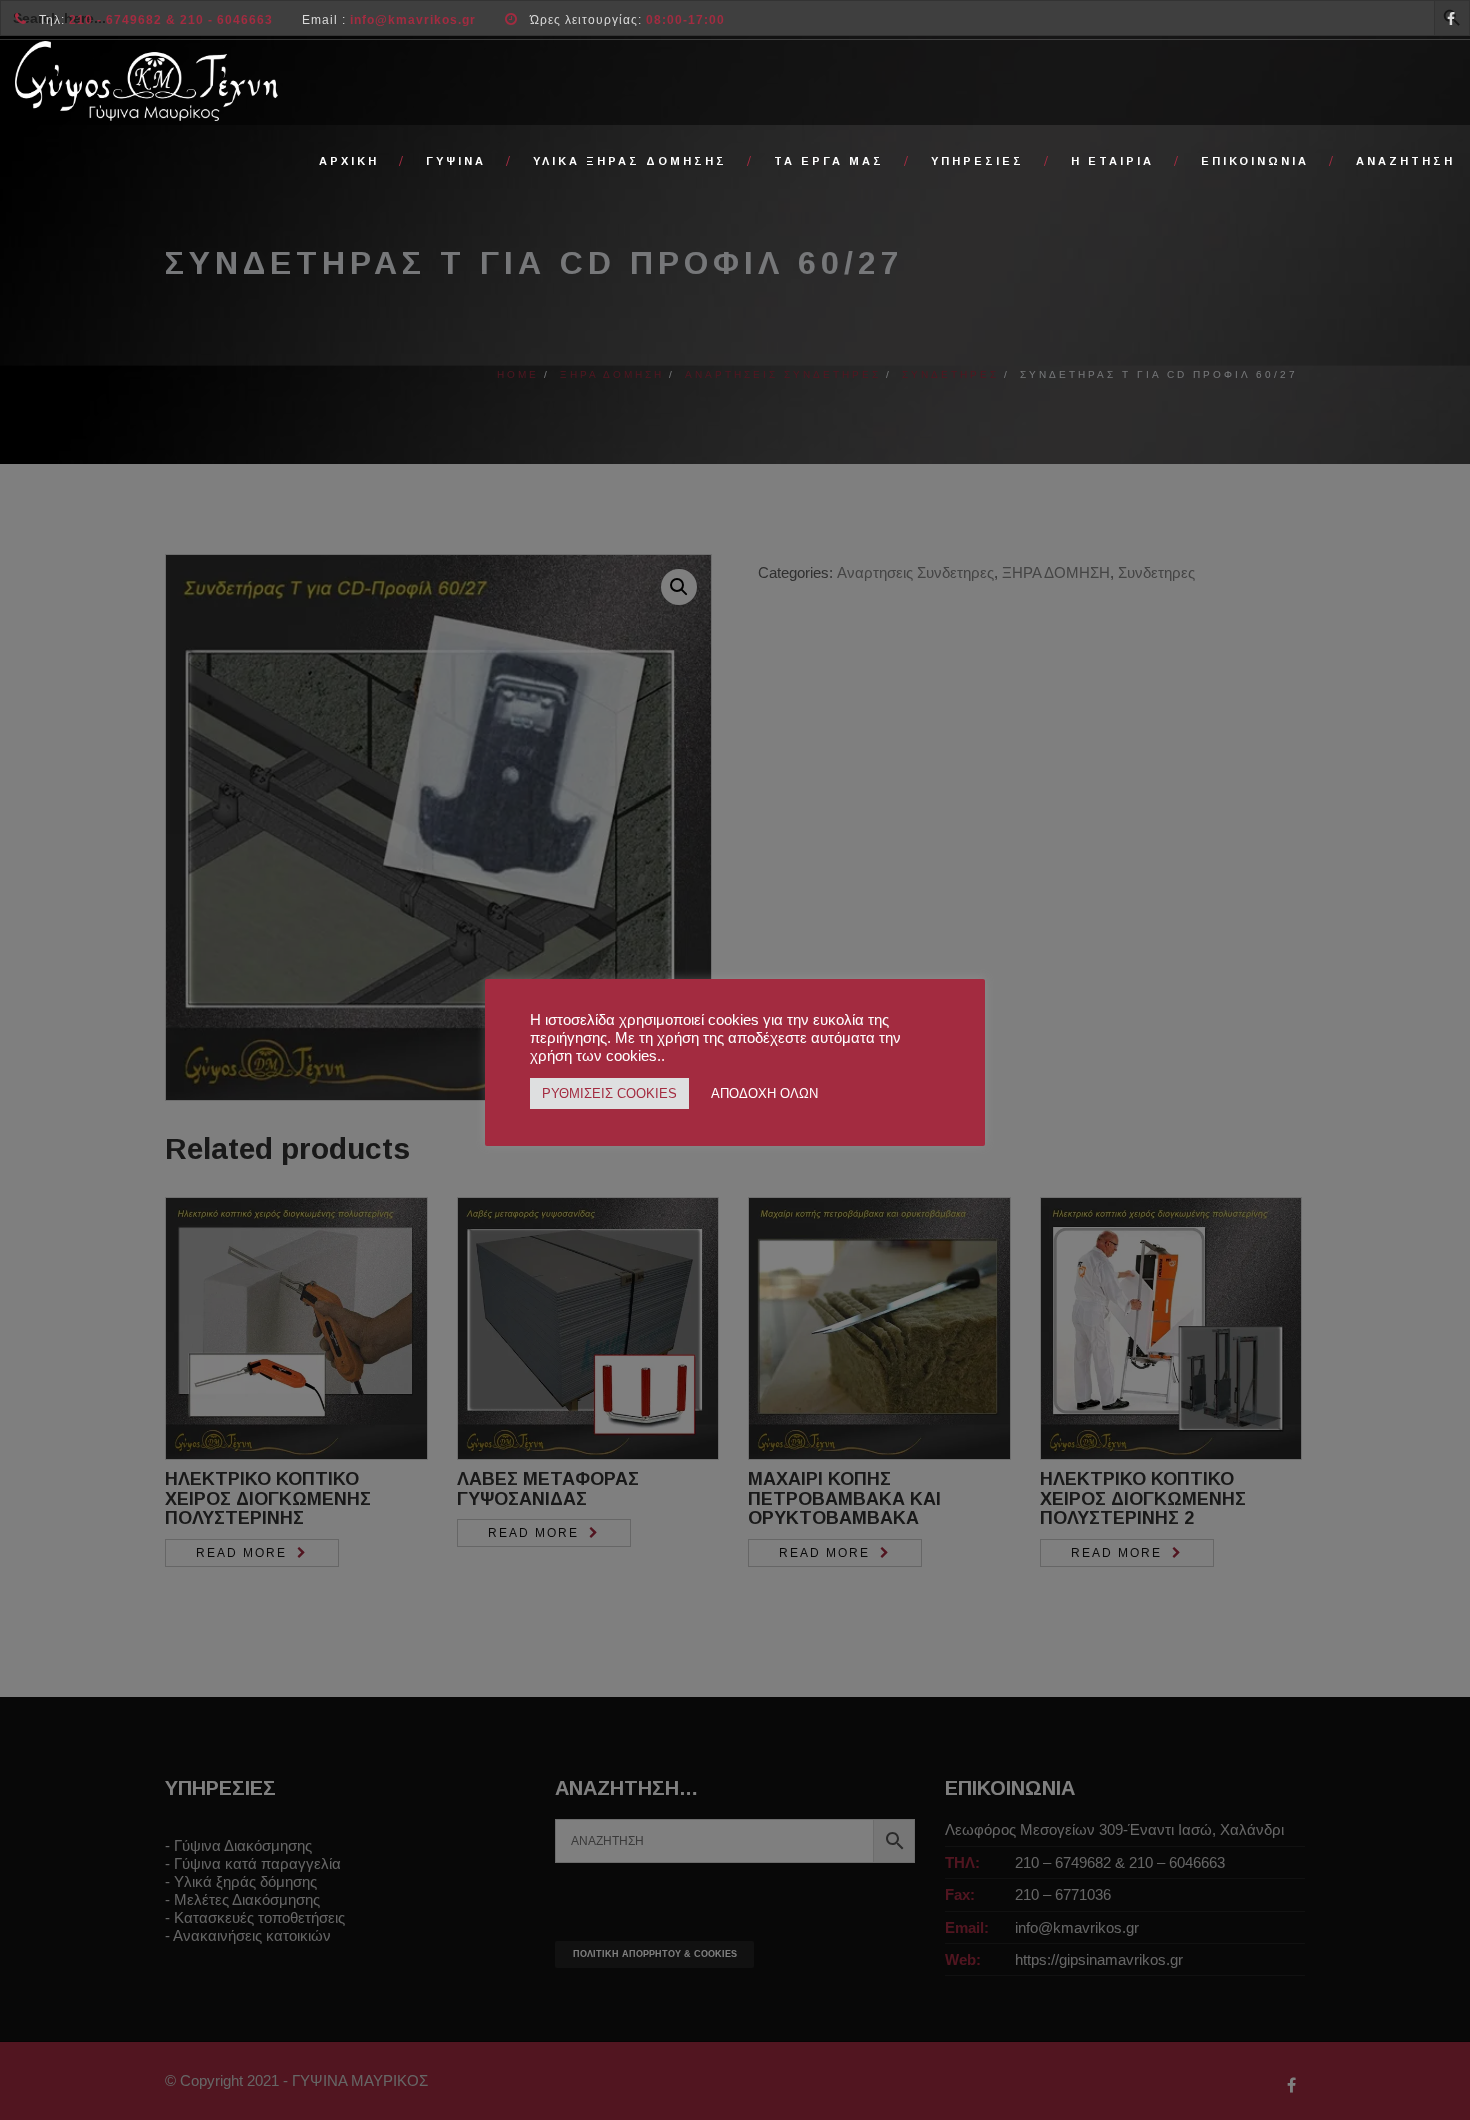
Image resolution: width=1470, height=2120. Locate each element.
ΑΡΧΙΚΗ (349, 161)
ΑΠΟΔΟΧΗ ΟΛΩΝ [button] (764, 1093)
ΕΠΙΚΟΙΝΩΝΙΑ (1255, 161)
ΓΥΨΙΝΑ (456, 161)
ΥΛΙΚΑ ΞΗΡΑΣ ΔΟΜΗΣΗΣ (630, 161)
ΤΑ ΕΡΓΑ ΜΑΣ (829, 161)
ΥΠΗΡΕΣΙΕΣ (977, 161)
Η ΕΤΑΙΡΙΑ (1112, 161)
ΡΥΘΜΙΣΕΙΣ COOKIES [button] (609, 1093)
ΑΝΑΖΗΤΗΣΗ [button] (1405, 161)
